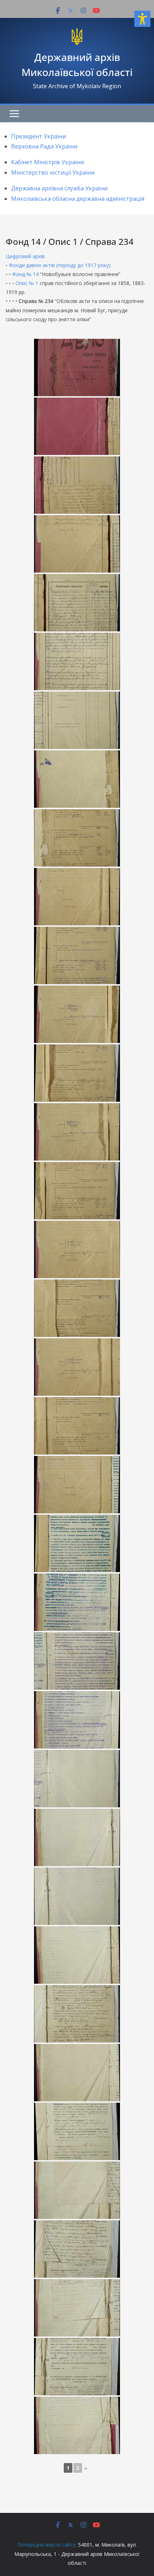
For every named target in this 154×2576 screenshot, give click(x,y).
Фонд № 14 (25, 274)
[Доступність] (142, 19)
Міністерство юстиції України (53, 172)
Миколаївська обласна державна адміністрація (78, 199)
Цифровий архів (25, 256)
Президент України (38, 136)
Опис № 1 (27, 283)
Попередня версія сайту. (47, 2545)
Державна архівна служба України (59, 188)
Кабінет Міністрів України (47, 162)
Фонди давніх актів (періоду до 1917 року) (60, 265)
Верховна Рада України (44, 146)
